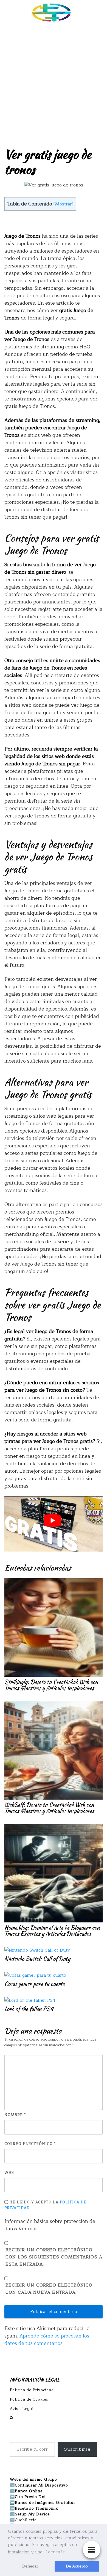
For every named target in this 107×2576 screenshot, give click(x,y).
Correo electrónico (30, 2144)
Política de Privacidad (32, 2390)
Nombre (15, 2115)
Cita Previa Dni (30, 2497)
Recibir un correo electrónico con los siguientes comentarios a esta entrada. (54, 2257)
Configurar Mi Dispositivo (41, 2485)
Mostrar (63, 204)
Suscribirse (77, 2449)
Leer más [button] (55, 2552)
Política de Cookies (29, 2399)
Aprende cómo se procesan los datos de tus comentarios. (47, 2340)
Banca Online (29, 2491)
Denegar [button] (30, 2566)
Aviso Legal (22, 2409)
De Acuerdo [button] (77, 2566)
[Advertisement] (54, 82)
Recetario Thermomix (36, 2508)
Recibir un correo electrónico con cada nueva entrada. (49, 2289)
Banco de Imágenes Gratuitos (45, 2503)
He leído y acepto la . (45, 2205)
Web (9, 2173)
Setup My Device (32, 2514)
